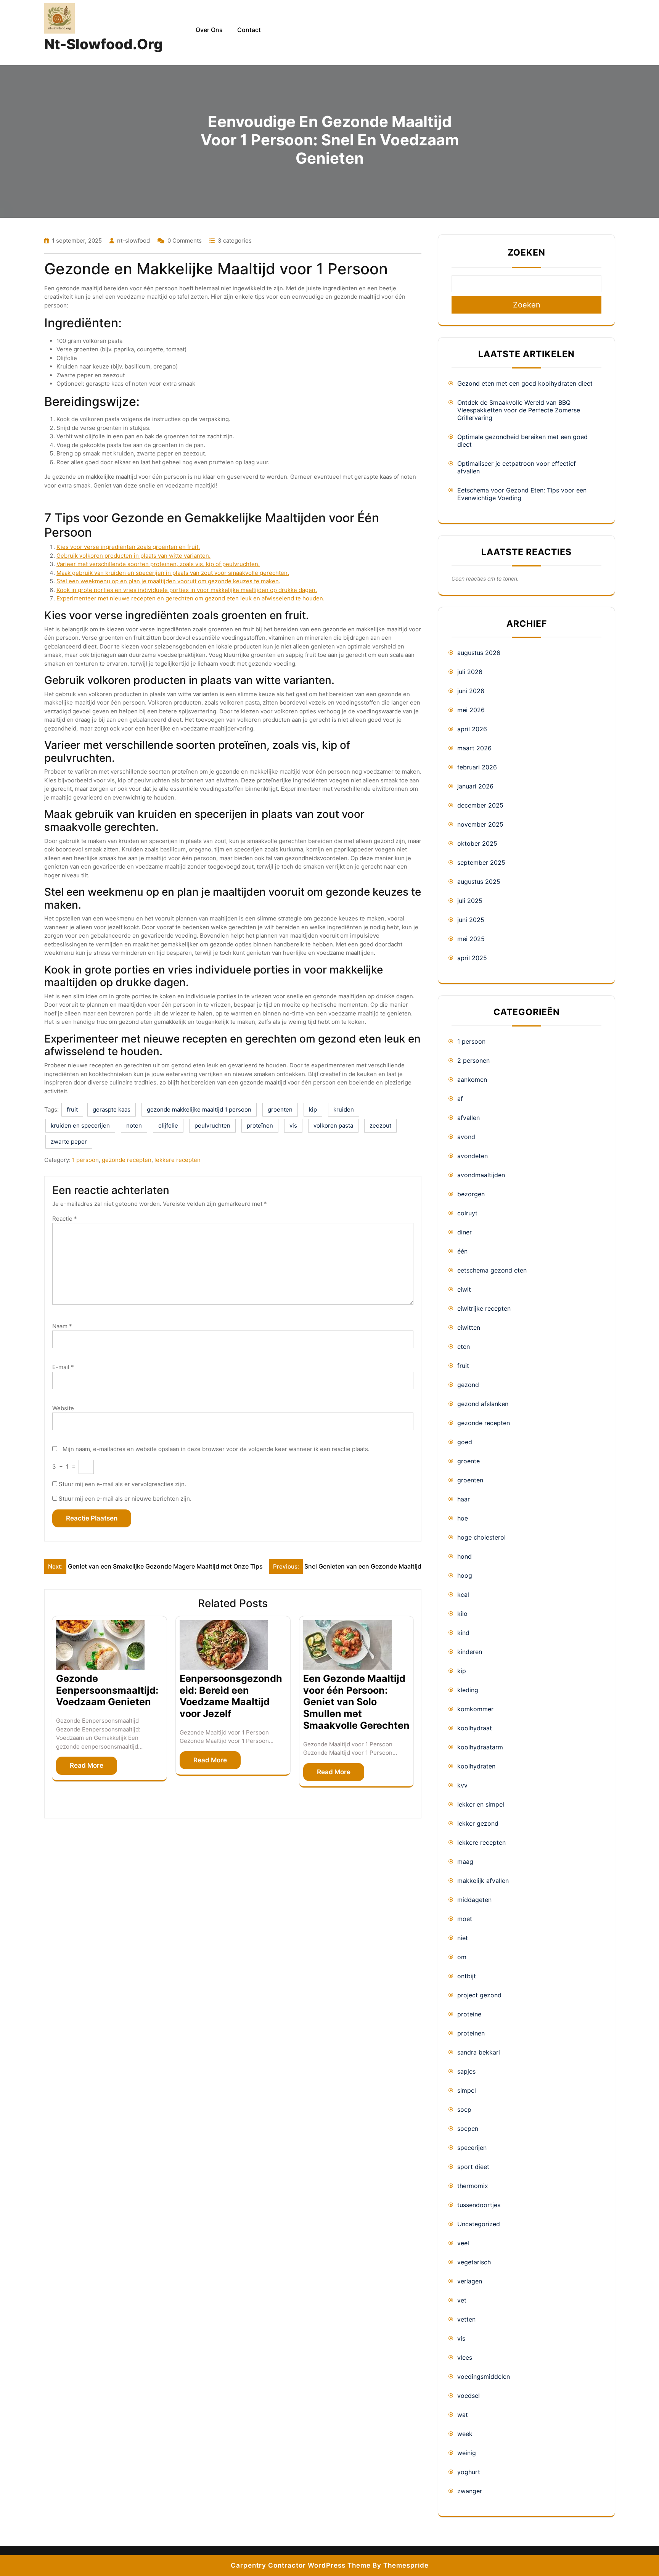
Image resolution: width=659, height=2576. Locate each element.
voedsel (469, 2396)
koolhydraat (475, 1728)
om (462, 1957)
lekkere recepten (178, 1160)
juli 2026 (470, 672)
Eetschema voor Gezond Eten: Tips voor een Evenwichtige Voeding (522, 494)
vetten (466, 2319)
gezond (468, 1385)
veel (463, 2243)
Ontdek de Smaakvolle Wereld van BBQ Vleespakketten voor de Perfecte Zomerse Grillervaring (519, 410)
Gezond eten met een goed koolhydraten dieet (525, 383)
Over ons (209, 30)
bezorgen (471, 1194)
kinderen (470, 1652)
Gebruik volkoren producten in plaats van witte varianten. (133, 556)
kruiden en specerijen (80, 1125)
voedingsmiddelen (484, 2376)
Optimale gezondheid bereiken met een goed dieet (522, 441)
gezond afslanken (483, 1404)
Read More (87, 1765)
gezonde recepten (127, 1160)
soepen (468, 2129)
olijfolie (168, 1125)
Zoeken (526, 253)
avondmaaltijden (481, 1175)
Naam (62, 1326)
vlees (465, 2357)
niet (463, 1938)
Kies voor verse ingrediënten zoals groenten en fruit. (128, 547)
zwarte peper (69, 1142)
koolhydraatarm (480, 1747)
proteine (469, 2014)
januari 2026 (475, 786)
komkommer (475, 1709)
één (462, 1251)
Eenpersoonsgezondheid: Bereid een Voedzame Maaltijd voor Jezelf (231, 1696)
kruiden (344, 1109)
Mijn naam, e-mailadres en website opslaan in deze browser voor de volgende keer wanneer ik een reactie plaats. (216, 1449)
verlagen (470, 2281)
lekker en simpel (481, 1804)
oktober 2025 (477, 843)
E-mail (63, 1367)
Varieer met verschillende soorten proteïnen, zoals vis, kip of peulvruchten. (158, 564)
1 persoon (85, 1160)
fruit (72, 1109)
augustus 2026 (479, 653)
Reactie (65, 1219)
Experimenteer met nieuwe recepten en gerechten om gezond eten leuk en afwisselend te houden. (190, 598)
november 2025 (480, 824)
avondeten (473, 1156)
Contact (249, 30)
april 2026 (472, 729)
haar (464, 1499)
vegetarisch (474, 2262)
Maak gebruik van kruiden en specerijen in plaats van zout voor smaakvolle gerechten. (173, 573)
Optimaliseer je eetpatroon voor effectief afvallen (517, 467)
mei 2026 (471, 710)
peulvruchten (212, 1125)
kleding (468, 1690)
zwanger (470, 2491)
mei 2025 (471, 939)
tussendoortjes (479, 2205)
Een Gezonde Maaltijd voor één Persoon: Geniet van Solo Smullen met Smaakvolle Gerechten (356, 1702)
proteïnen (260, 1125)
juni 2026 (471, 691)
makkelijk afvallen (483, 1881)
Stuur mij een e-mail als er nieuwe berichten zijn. (125, 1499)
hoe (463, 1518)
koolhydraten (476, 1766)
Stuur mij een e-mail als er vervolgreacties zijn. (122, 1484)
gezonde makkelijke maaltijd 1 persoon (199, 1109)
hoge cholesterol (481, 1537)
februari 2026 (477, 767)
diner (465, 1232)
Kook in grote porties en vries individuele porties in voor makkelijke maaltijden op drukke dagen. (187, 590)
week (465, 2434)
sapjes (466, 2071)
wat (463, 2415)
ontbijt (467, 1976)
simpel (467, 2090)
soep (464, 2109)
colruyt (467, 1213)
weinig (467, 2453)
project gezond (479, 1995)
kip (313, 1109)
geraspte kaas (112, 1109)
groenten (280, 1109)
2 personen (473, 1060)
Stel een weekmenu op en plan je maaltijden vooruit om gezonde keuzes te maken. (168, 581)
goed (465, 1442)
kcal (463, 1595)
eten (464, 1347)
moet (465, 1919)
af (460, 1099)
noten (134, 1125)
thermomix (473, 2186)
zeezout (380, 1125)
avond (466, 1137)
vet (462, 2300)
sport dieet (473, 2167)
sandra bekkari (479, 2052)
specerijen (472, 2148)
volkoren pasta (333, 1125)
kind (463, 1633)
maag (465, 1862)
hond (465, 1556)
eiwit (464, 1289)
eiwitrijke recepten (484, 1308)
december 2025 (480, 805)
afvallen (469, 1118)
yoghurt (469, 2472)
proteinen (471, 2033)
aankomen (472, 1080)
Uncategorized (479, 2224)
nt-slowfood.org (104, 44)
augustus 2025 (479, 882)
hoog (465, 1575)
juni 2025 (471, 920)
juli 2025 (470, 901)
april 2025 (472, 958)
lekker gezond (478, 1823)
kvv (462, 1785)
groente (469, 1461)
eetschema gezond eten (492, 1270)
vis (293, 1125)
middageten (474, 1900)
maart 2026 (474, 748)
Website (63, 1408)
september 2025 (481, 862)
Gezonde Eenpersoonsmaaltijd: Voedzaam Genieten (107, 1690)
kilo (462, 1614)
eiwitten (469, 1327)
